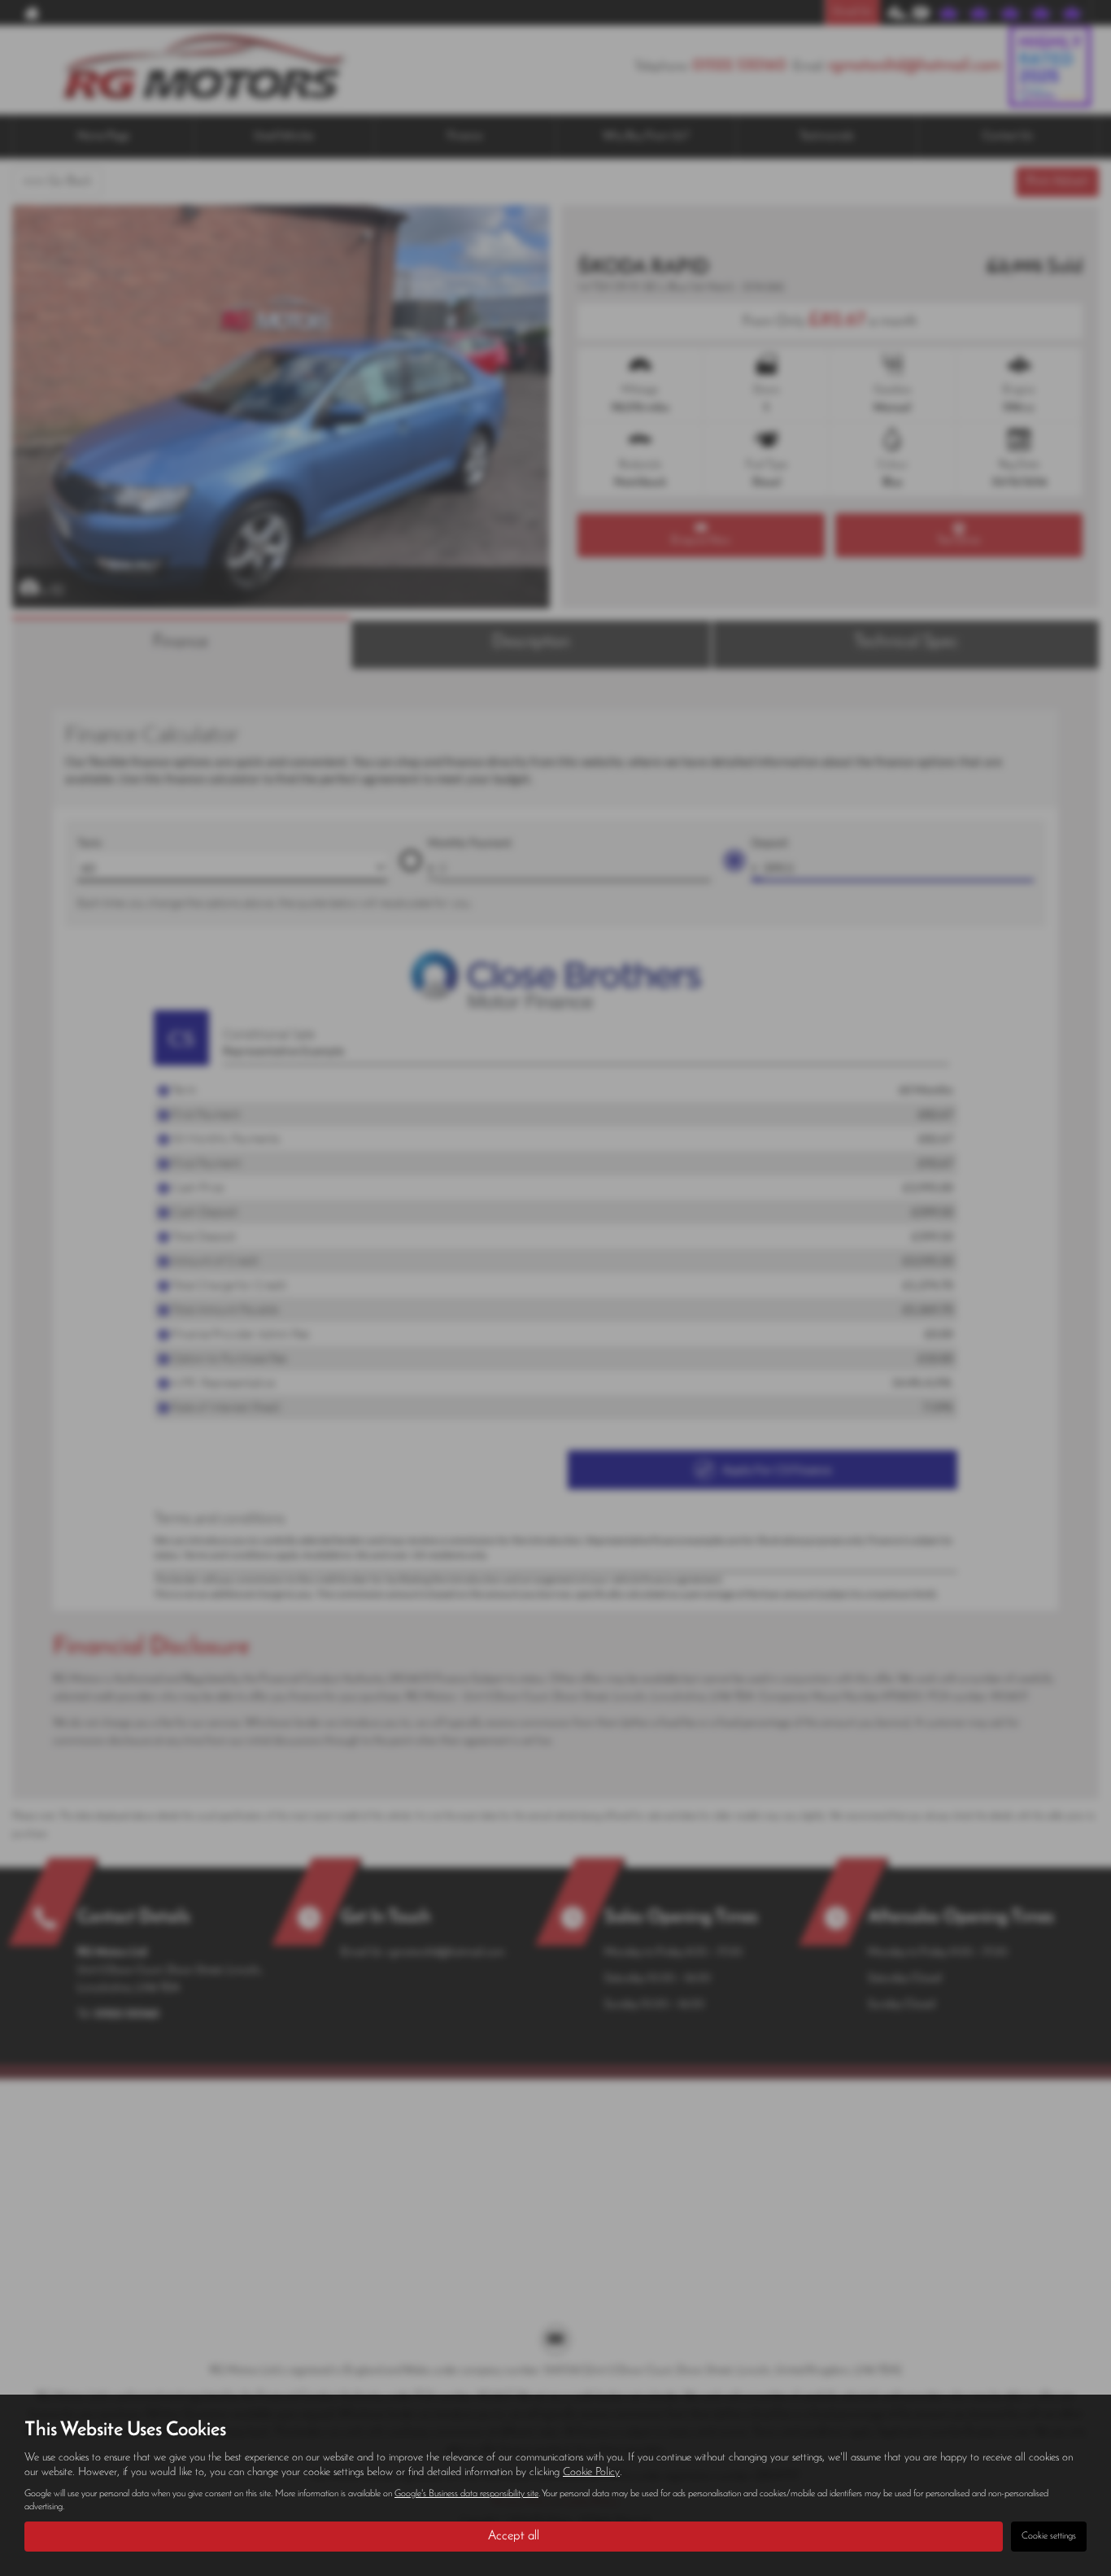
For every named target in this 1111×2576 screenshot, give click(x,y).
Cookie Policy (591, 2472)
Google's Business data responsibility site (466, 2494)
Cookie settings (1049, 2536)
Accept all (514, 2536)
